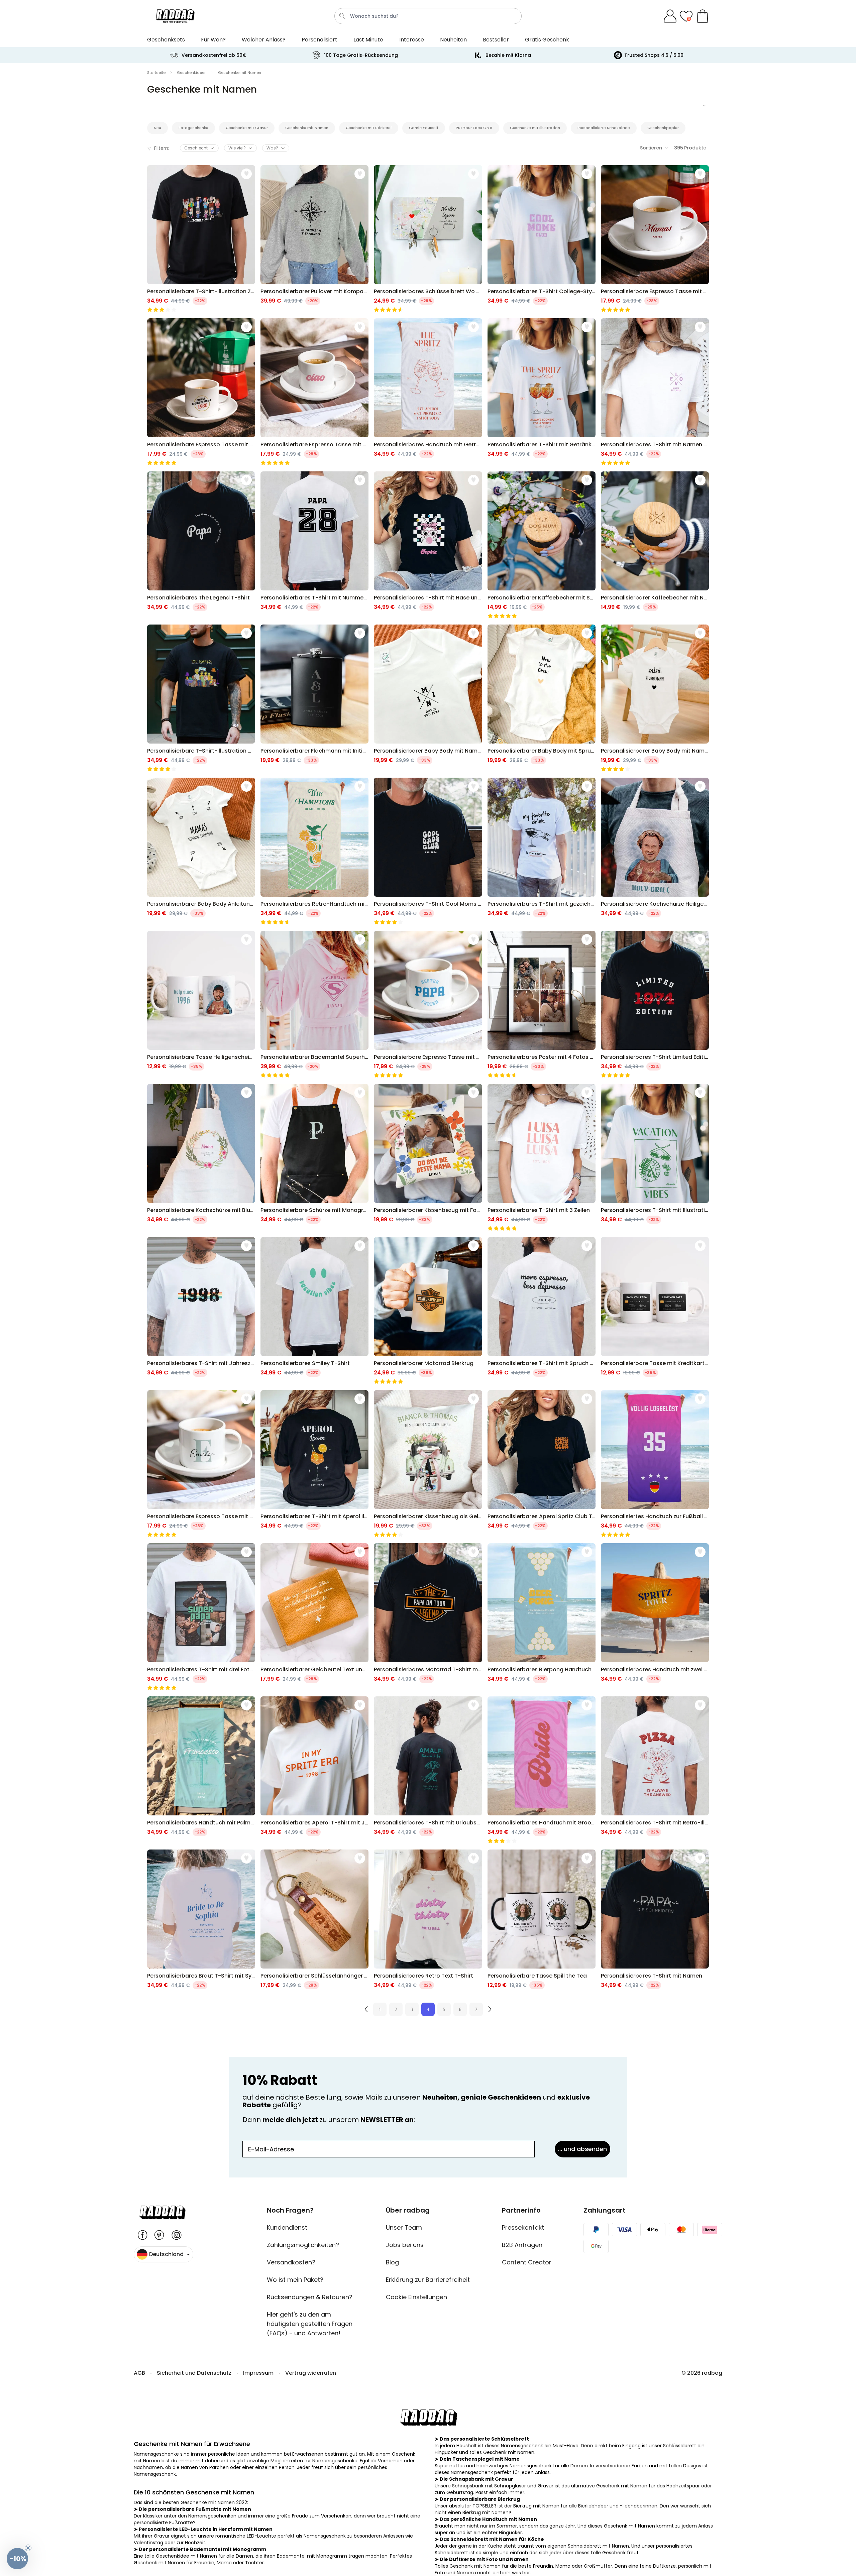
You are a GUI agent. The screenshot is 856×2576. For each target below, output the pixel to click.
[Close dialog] (494, 1229)
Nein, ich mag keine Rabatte (428, 1343)
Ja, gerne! (428, 1324)
